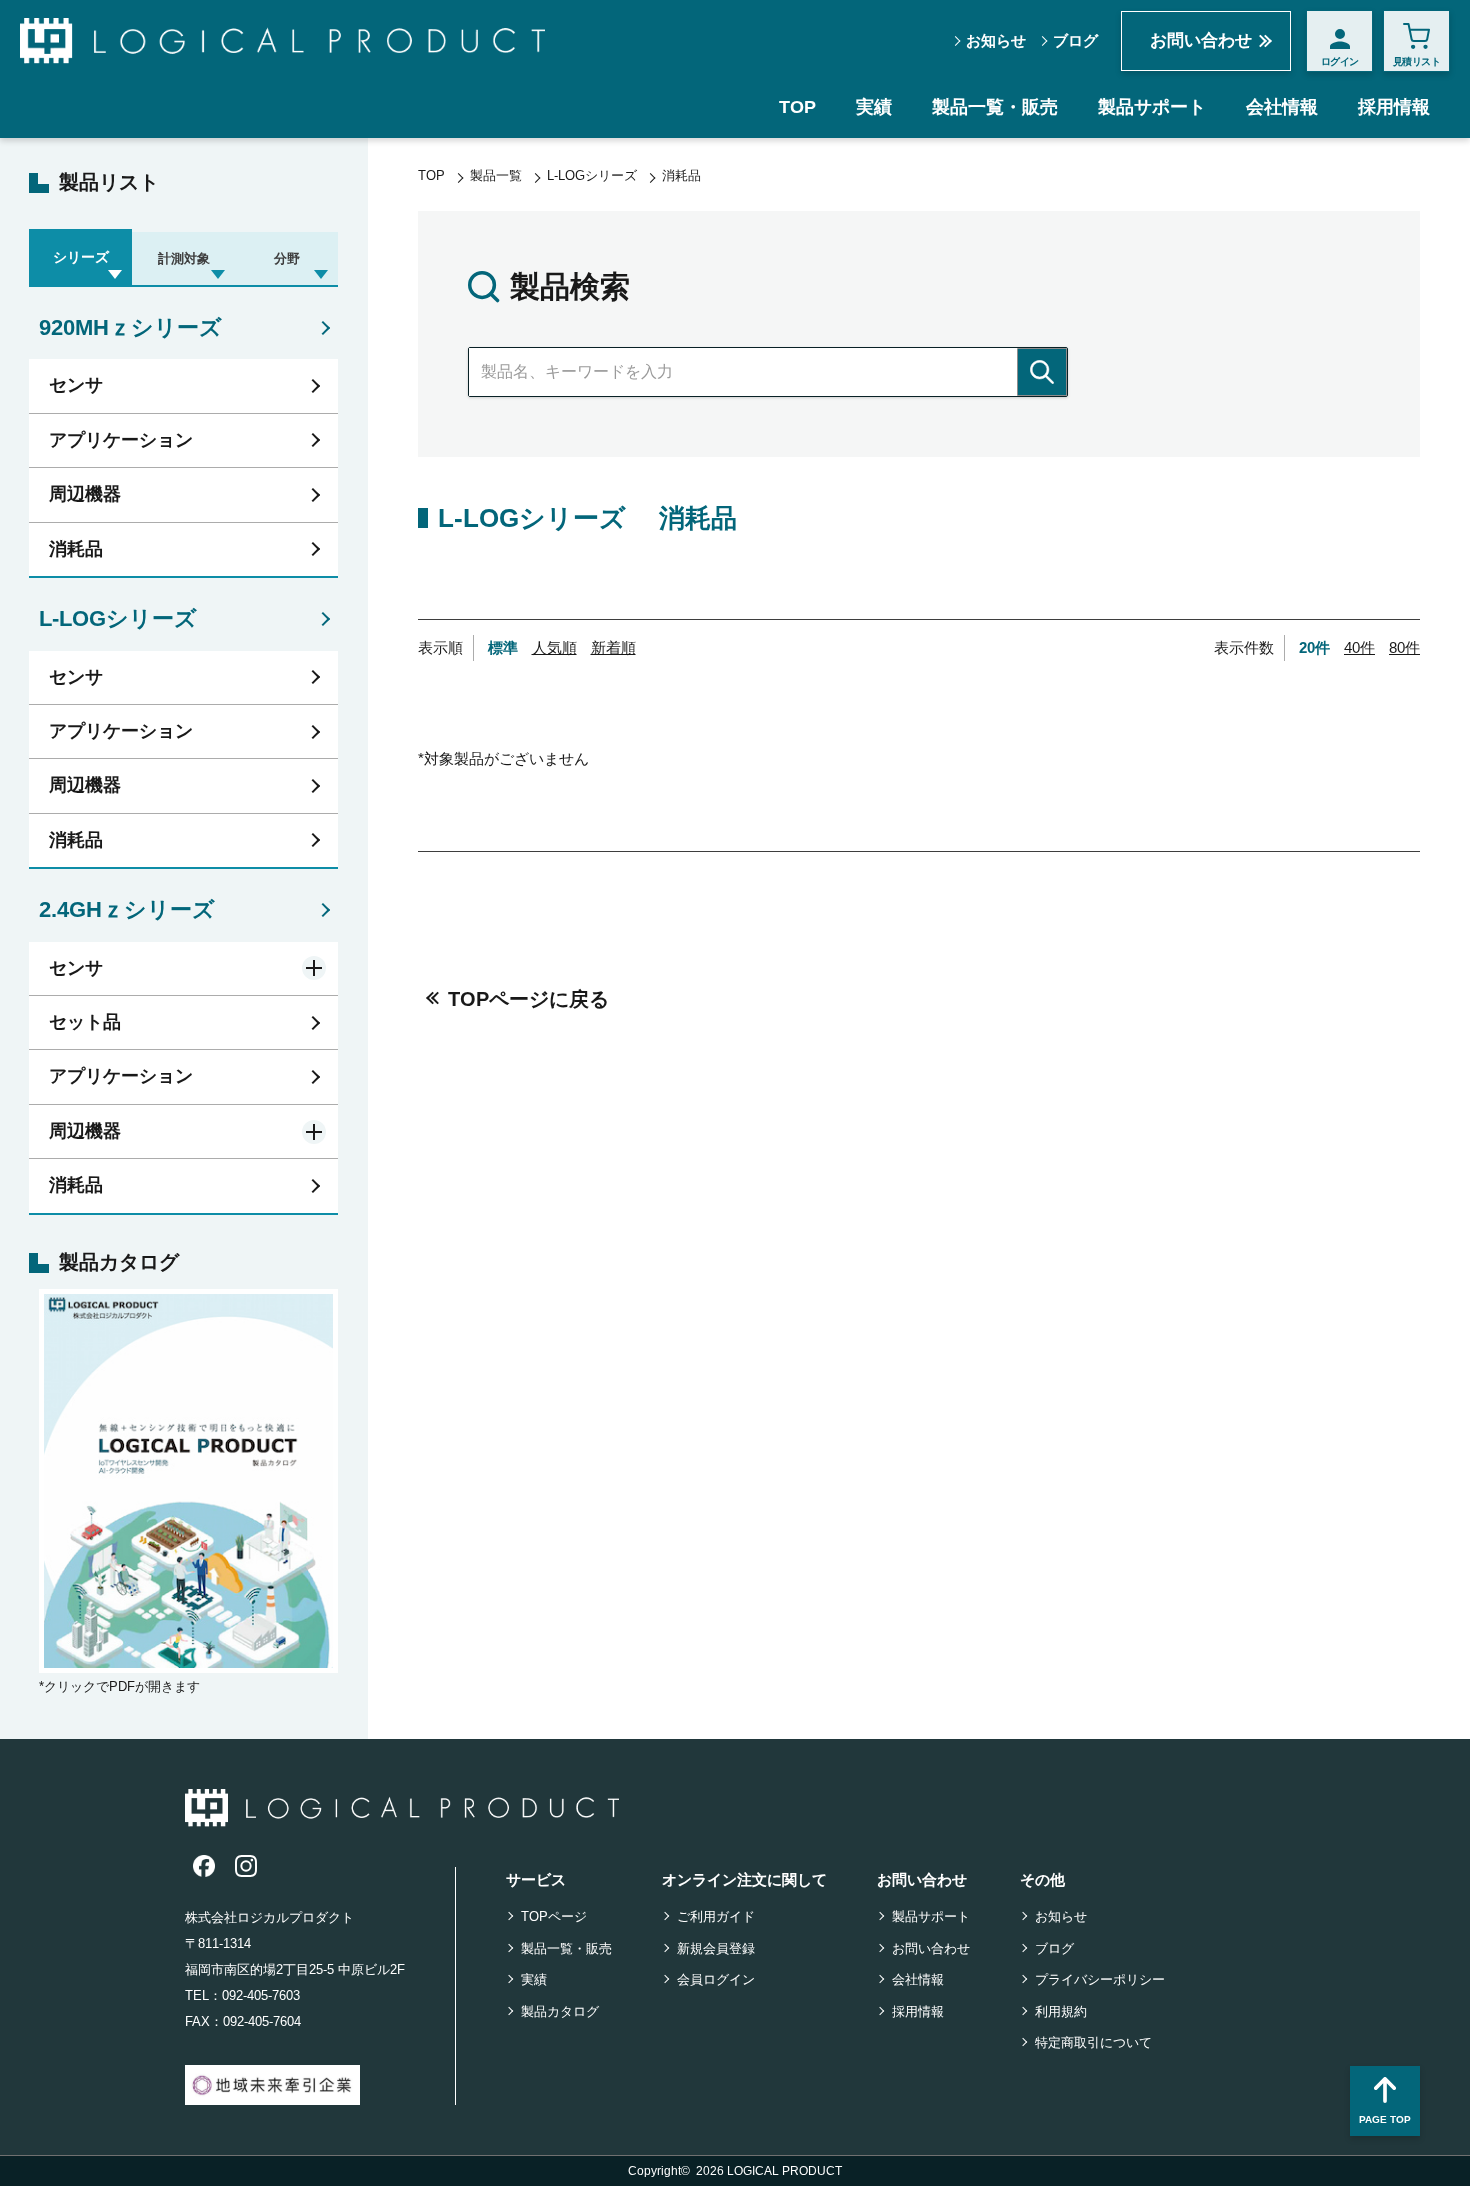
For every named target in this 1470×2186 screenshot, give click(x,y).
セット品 (85, 1022)
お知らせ (996, 40)
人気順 (554, 647)
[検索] (1042, 372)
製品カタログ (560, 2011)
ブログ (1075, 40)
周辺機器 (85, 494)
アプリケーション (121, 440)
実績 (874, 107)
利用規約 (1061, 2011)
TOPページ (554, 1916)
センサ (76, 385)
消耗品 (76, 549)
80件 (1404, 647)
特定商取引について (1093, 2042)
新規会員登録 (716, 1948)
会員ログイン (716, 1979)
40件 (1359, 647)
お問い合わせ (1201, 40)
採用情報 (1394, 107)
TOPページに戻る (528, 999)
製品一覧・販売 (995, 107)
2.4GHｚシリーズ (127, 909)
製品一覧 (496, 175)
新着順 (613, 647)
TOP (797, 107)
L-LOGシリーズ (118, 618)
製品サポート (1152, 107)
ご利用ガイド (716, 1916)
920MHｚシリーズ (130, 327)
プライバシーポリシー (1100, 1979)
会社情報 (1282, 107)
